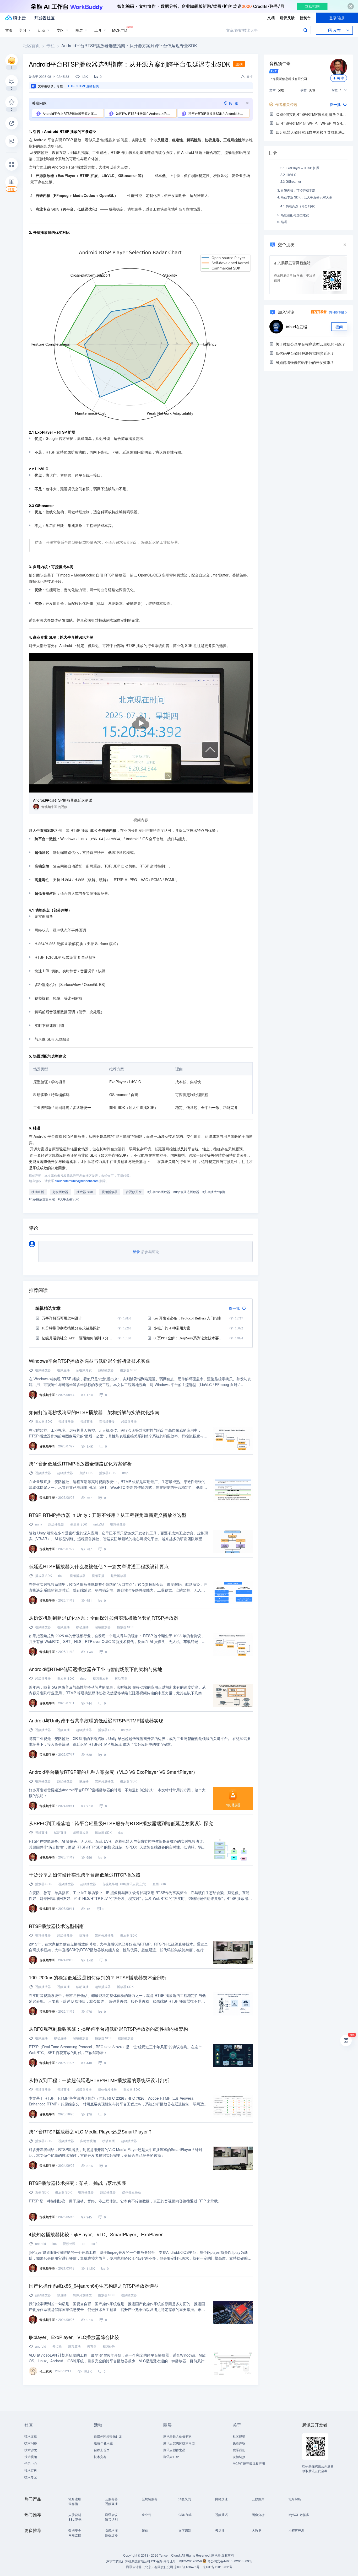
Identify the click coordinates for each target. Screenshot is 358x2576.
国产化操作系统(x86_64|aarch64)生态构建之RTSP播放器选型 (94, 2286)
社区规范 (239, 2436)
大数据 (257, 2530)
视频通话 (221, 2515)
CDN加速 (185, 2515)
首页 (9, 30)
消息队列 (185, 2499)
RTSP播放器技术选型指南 (56, 1926)
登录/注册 (337, 18)
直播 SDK (86, 1473)
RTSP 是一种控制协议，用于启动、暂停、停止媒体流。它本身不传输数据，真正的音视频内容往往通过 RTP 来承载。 (125, 2201)
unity (39, 1524)
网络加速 (221, 2499)
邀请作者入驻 (103, 2443)
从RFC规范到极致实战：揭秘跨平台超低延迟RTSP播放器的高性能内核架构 (108, 2029)
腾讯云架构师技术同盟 (179, 2443)
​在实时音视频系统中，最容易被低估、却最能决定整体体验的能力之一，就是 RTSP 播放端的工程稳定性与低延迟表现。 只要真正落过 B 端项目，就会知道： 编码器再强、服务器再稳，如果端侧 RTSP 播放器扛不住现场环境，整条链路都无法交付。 (117, 1998)
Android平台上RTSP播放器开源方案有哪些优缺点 (73, 113)
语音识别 (111, 2519)
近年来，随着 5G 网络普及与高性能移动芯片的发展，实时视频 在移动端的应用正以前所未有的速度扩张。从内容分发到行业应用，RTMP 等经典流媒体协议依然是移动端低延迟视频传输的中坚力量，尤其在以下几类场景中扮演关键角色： (117, 1690)
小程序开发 (296, 2530)
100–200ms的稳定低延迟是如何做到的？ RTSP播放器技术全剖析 (98, 1977)
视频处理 (69, 2243)
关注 (340, 78)
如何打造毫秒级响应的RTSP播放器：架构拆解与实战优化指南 (94, 1412)
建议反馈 (287, 18)
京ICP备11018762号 (218, 2567)
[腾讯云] (15, 18)
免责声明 (239, 2443)
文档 (271, 18)
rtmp (125, 1473)
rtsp (61, 1575)
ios (55, 2243)
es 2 (94, 2243)
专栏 (51, 45)
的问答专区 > (338, 312)
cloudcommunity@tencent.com (77, 1181)
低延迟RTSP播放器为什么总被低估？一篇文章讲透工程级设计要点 (99, 1566)
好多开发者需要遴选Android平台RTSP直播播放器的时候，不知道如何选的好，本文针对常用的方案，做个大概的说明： (117, 1793)
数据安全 (75, 2530)
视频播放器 (110, 1192)
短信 (145, 2530)
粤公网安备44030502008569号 (230, 2561)
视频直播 (63, 1370)
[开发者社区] (44, 18)
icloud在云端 (297, 327)
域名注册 (75, 2499)
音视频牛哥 (280, 63)
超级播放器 (60, 1192)
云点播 (57, 2346)
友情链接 (239, 2457)
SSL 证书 (75, 2519)
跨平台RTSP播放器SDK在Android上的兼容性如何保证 (219, 113)
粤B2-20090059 (191, 2561)
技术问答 (31, 2443)
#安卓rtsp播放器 (159, 1192)
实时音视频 (88, 2141)
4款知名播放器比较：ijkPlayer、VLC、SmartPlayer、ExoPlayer (96, 2234)
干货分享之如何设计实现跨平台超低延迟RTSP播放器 (85, 1874)
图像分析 (258, 2515)
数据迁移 (111, 2535)
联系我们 (239, 2450)
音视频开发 (134, 1192)
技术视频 (31, 2457)
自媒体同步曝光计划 (108, 2436)
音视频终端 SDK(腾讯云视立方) (124, 1884)
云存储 (73, 2504)
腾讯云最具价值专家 (177, 2436)
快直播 (84, 1781)
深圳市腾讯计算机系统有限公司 (128, 2561)
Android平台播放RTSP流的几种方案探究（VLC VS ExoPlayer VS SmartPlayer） (113, 1772)
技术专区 (31, 2477)
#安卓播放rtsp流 (214, 1192)
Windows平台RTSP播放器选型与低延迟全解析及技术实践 (89, 1361)
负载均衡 (111, 2530)
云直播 (92, 2346)
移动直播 (38, 1192)
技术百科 (31, 2470)
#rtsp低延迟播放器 (186, 1192)
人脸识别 (75, 2515)
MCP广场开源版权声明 (249, 2463)
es (83, 2243)
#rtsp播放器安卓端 (42, 1199)
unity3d (99, 1524)
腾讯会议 (111, 2515)
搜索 (305, 30)
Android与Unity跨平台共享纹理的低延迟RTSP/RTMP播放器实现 (96, 1720)
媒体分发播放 (104, 1781)
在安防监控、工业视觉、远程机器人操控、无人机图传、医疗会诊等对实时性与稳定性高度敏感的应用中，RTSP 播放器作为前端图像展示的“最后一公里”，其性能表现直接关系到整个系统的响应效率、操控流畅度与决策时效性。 (118, 1433)
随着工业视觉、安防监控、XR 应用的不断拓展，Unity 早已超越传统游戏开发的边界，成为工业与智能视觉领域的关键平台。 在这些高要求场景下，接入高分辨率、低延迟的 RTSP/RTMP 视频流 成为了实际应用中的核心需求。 (140, 1741)
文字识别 (185, 2530)
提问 (339, 327)
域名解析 (295, 2499)
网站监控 (75, 2535)
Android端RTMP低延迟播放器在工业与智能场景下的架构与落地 (96, 1669)
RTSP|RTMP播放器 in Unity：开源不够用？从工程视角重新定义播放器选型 (108, 1515)
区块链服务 (150, 2499)
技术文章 (31, 2436)
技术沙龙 (31, 2450)
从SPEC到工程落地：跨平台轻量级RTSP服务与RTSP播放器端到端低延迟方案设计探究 (121, 1823)
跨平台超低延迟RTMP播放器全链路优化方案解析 (80, 1463)
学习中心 (31, 2463)
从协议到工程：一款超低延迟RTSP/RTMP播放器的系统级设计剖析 (99, 2080)
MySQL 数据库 (299, 2515)
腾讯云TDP (171, 2457)
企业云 (147, 2515)
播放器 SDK (85, 1192)
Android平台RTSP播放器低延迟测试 (63, 800)
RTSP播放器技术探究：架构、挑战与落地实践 (78, 2183)
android (41, 2243)
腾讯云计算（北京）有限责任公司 (150, 2567)
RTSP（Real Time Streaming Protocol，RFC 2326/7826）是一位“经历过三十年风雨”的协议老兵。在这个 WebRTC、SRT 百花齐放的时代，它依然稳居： (115, 2050)
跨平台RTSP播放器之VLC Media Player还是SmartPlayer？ (91, 2131)
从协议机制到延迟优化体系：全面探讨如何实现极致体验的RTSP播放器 (104, 1618)
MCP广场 (120, 30)
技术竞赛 (100, 2457)
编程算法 (74, 2346)
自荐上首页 (102, 2450)
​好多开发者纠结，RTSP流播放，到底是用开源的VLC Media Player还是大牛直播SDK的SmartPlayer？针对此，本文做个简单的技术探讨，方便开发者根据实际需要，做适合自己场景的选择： (116, 2152)
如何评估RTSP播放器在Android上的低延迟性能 (146, 113)
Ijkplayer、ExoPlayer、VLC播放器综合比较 (74, 2337)
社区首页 (31, 45)
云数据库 (258, 2499)
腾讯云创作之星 (174, 2450)
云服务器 (111, 2499)
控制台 (305, 18)
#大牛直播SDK (68, 1199)
